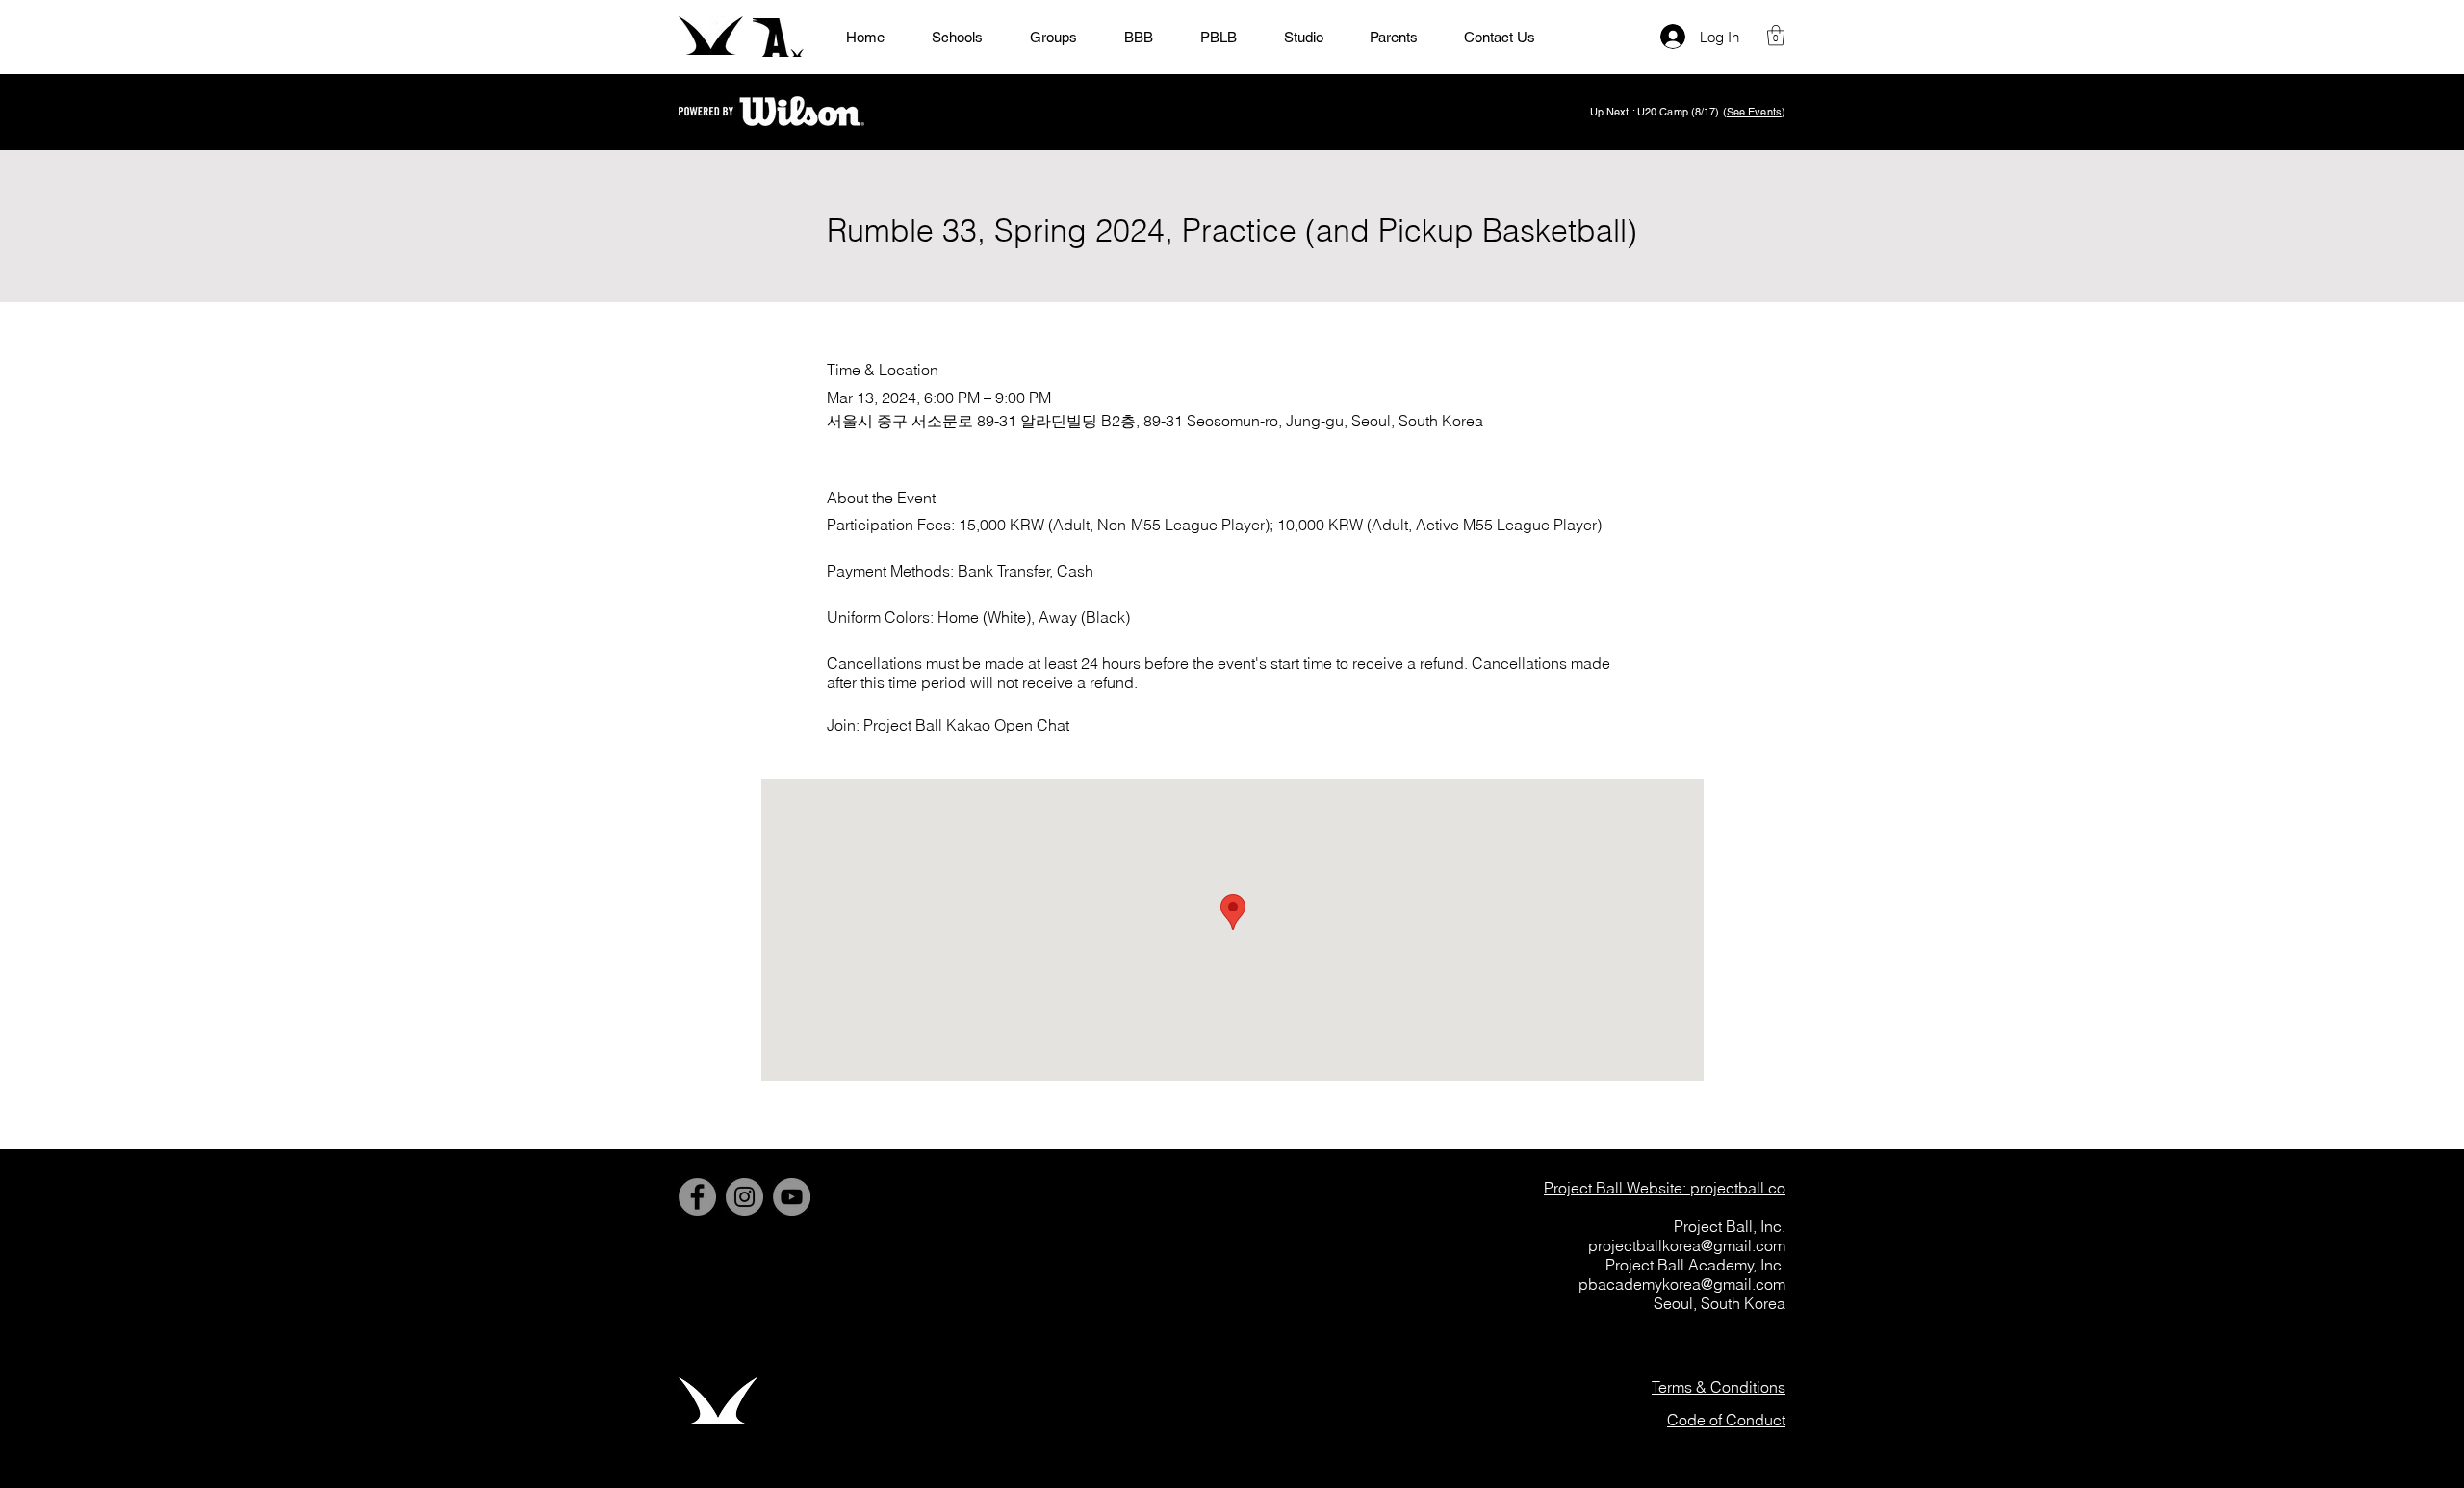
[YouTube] (792, 1197)
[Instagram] (744, 1197)
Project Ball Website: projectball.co (1665, 1188)
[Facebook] (697, 1197)
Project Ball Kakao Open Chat (966, 725)
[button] (1776, 35)
